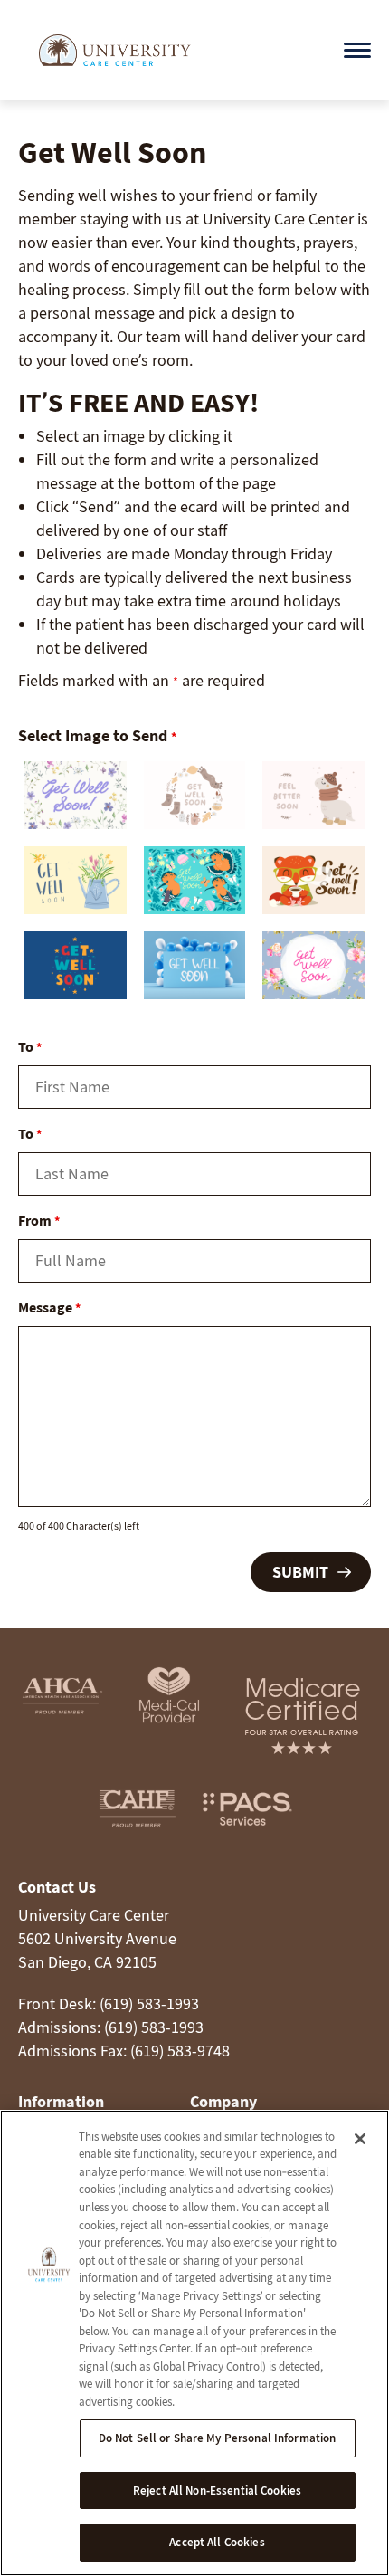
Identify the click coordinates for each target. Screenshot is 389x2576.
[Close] (360, 2139)
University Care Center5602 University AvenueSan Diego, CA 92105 (97, 1938)
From (39, 1220)
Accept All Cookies (217, 2542)
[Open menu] (357, 50)
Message (49, 1307)
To (30, 1046)
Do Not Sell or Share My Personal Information (218, 2438)
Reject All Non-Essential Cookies (217, 2490)
